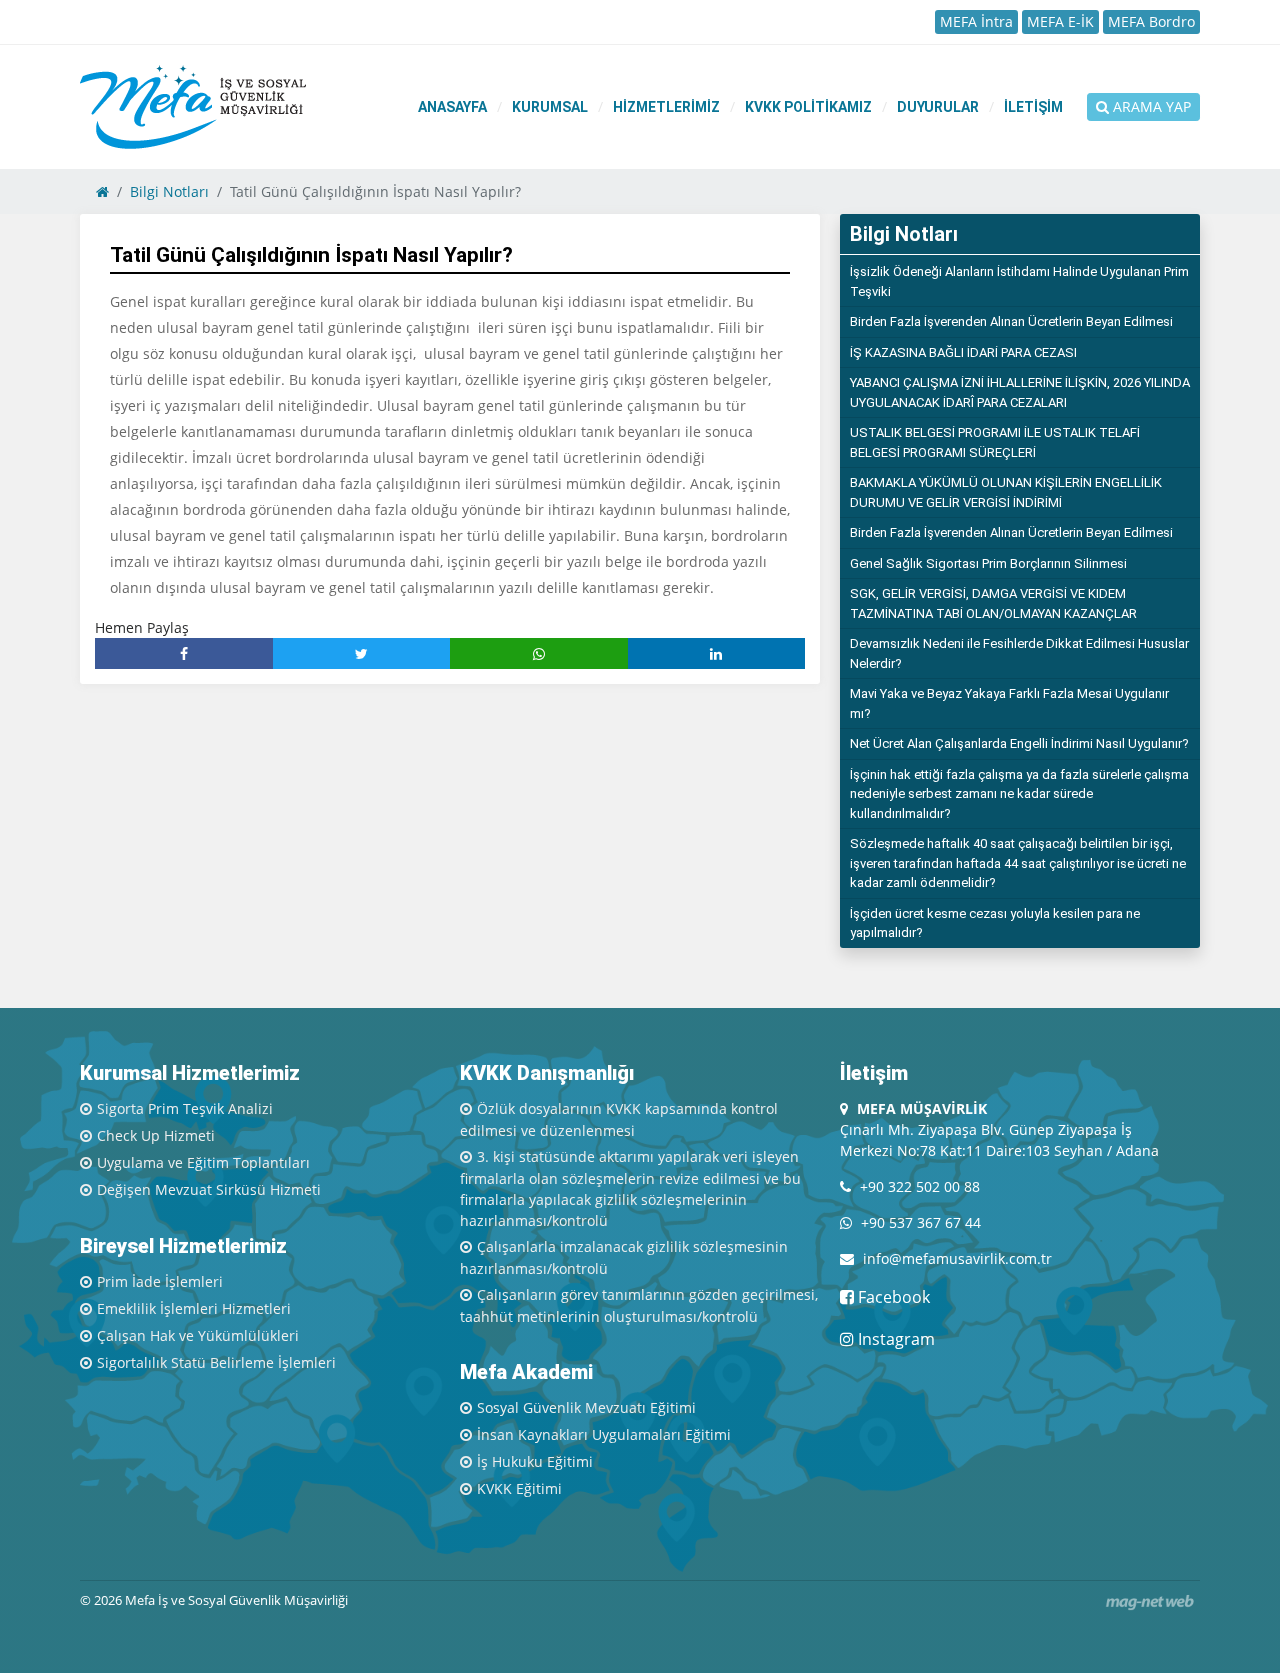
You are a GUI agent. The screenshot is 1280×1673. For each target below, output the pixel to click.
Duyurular (938, 107)
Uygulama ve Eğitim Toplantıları (203, 1162)
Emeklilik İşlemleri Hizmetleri (194, 1308)
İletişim (1033, 107)
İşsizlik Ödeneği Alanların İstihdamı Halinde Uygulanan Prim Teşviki (1019, 281)
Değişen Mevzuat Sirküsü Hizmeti (209, 1189)
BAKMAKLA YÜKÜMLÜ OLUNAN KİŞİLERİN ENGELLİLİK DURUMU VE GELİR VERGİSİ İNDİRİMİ (1006, 492)
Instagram (894, 1339)
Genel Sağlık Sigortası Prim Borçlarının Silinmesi (988, 563)
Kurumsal (550, 107)
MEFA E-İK (1060, 21)
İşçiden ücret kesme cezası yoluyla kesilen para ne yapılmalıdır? (995, 923)
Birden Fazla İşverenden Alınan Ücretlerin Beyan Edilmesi (1011, 321)
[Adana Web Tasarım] (1150, 1602)
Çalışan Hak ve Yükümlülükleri (198, 1335)
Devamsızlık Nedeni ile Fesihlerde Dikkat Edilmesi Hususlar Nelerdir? (1019, 653)
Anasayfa (452, 107)
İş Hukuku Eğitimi (535, 1461)
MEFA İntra (976, 21)
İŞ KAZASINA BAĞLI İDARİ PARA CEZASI (963, 352)
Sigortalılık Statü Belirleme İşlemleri (216, 1362)
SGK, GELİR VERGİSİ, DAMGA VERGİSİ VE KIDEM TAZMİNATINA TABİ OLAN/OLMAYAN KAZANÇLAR (993, 603)
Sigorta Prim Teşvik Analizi (185, 1108)
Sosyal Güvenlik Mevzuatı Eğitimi (586, 1407)
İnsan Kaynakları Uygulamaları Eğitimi (604, 1434)
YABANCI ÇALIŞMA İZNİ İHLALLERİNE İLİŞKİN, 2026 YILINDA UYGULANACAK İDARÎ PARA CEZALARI (1020, 392)
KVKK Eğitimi (519, 1488)
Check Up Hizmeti (156, 1135)
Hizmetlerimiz (666, 107)
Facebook (892, 1297)
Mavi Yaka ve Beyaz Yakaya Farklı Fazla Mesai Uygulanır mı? (1009, 703)
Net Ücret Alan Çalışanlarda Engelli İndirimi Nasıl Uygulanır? (1019, 743)
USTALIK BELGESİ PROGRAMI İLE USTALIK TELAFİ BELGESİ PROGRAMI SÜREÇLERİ (995, 442)
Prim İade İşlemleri (160, 1281)
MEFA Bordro (1151, 21)
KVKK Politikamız (808, 107)
